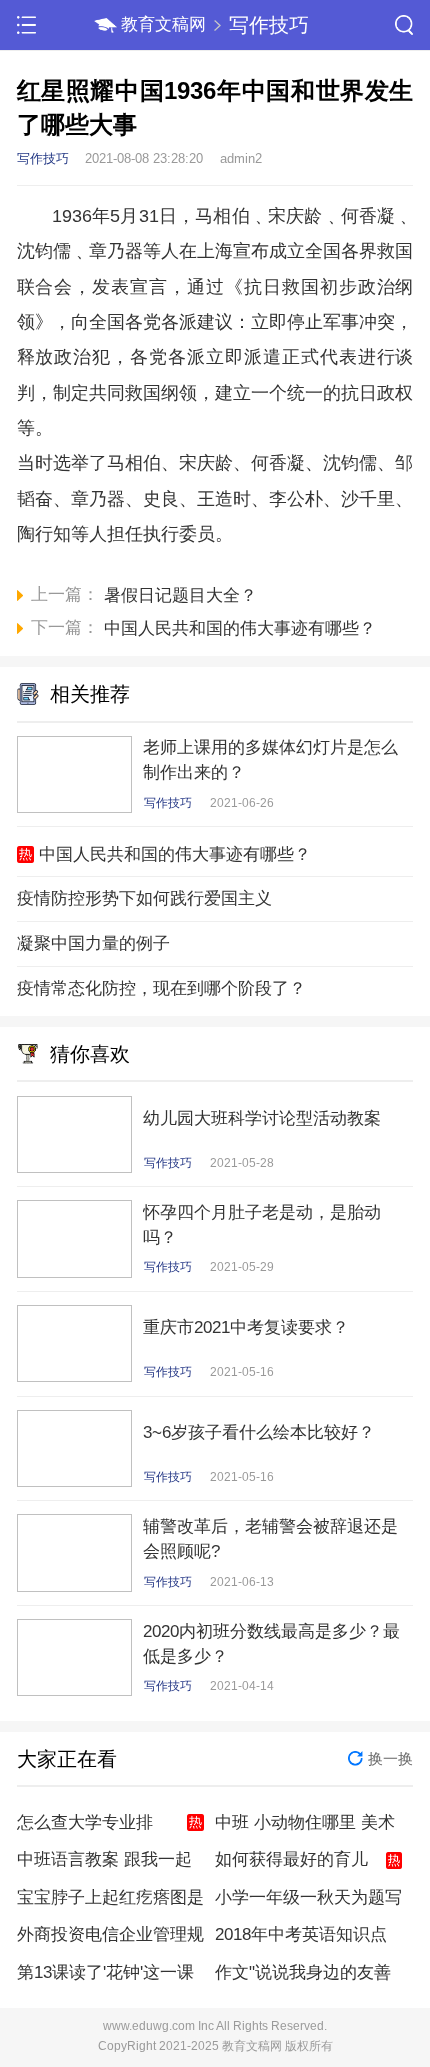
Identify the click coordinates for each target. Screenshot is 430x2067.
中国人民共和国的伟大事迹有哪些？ (175, 854)
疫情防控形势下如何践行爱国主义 (144, 898)
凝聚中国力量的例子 (93, 943)
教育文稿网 (163, 24)
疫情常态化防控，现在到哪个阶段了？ (161, 988)
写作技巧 (269, 25)
